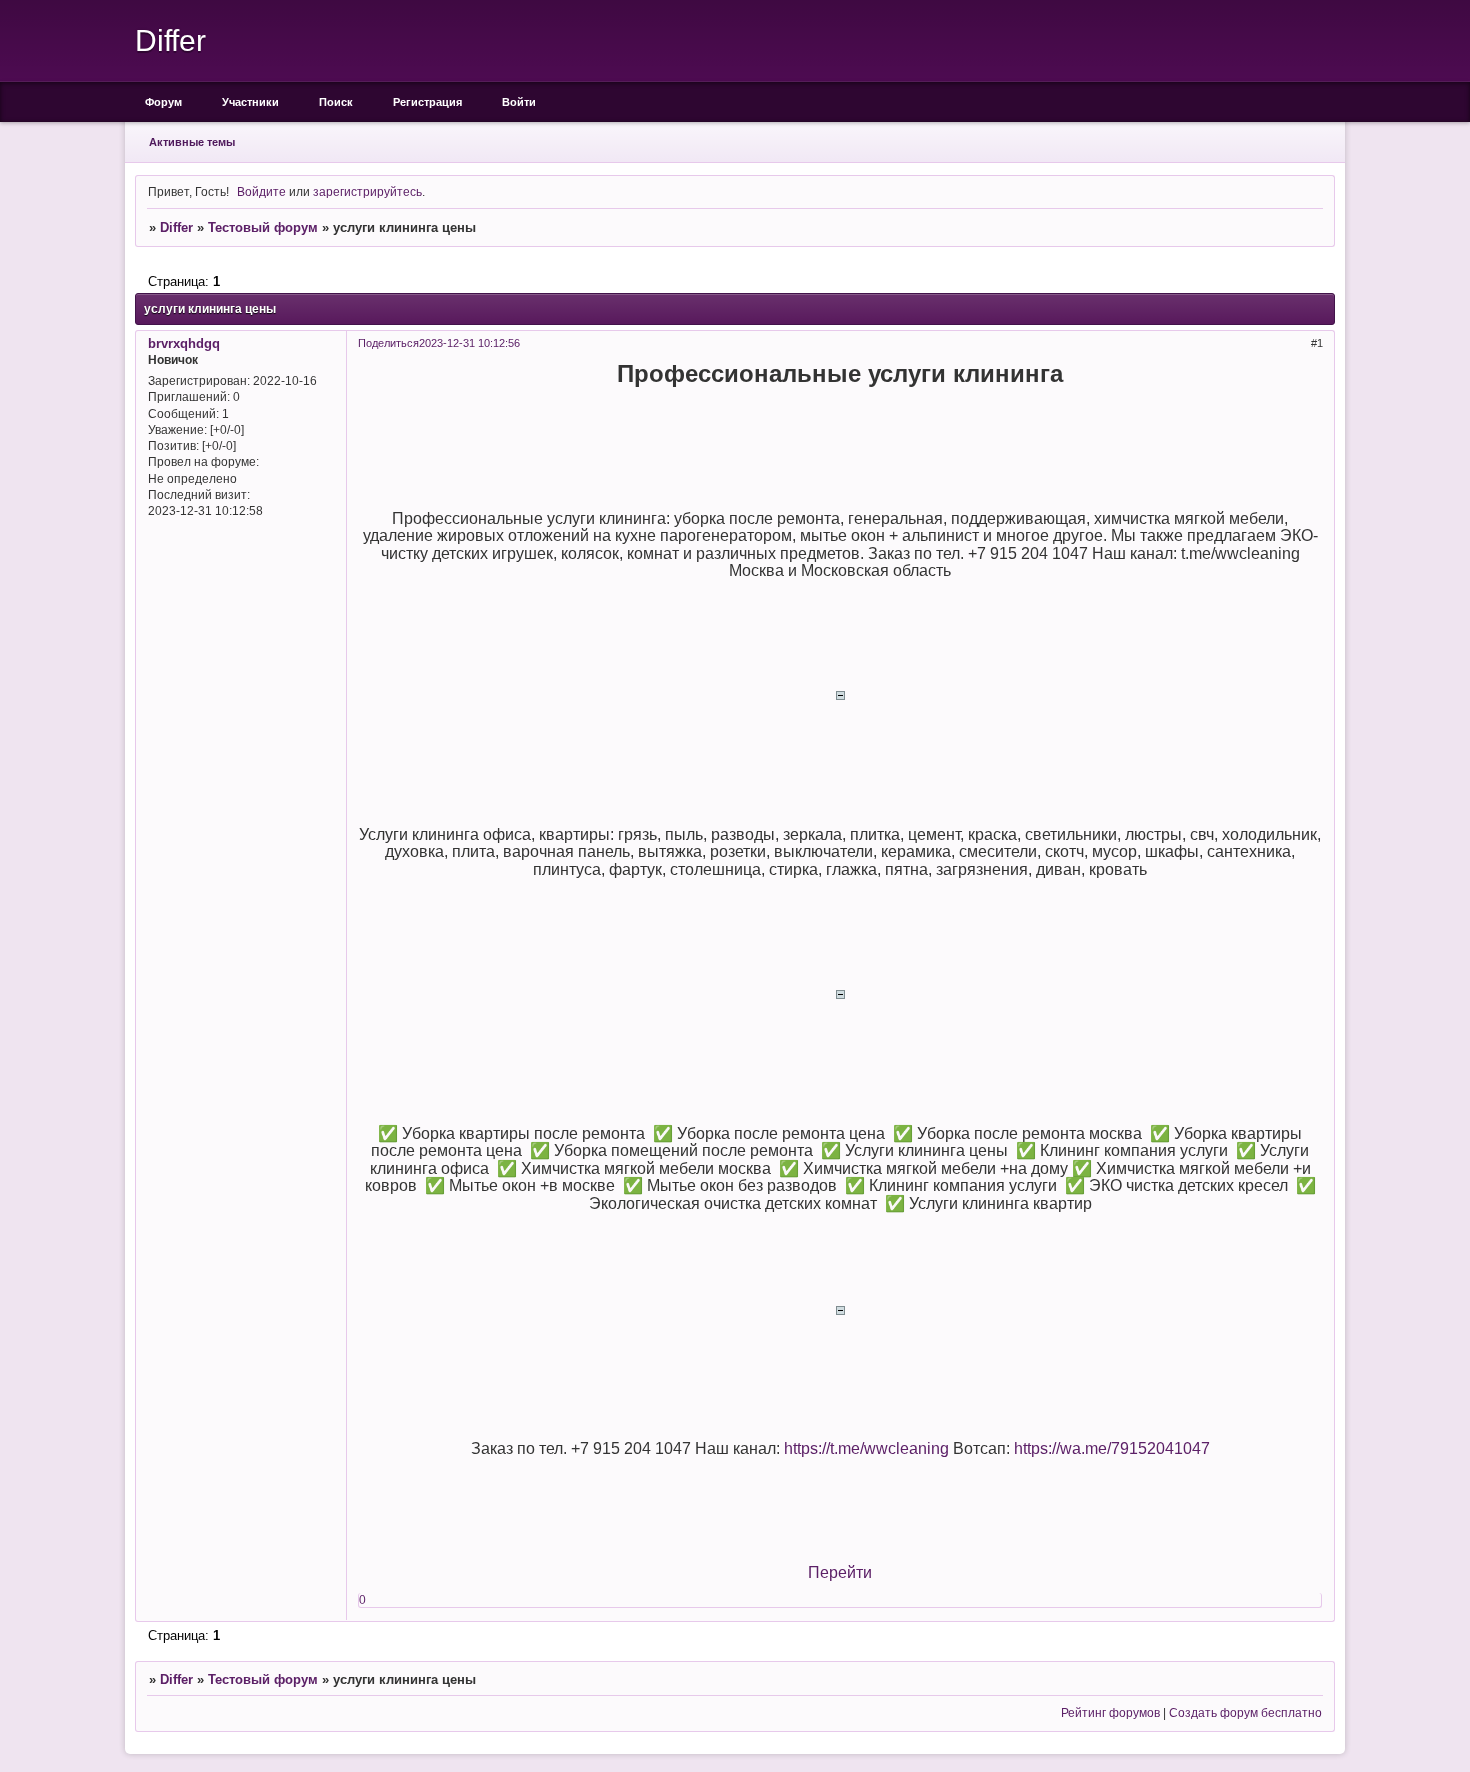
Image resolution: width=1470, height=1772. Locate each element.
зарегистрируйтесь (367, 191)
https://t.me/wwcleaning (866, 1448)
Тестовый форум (263, 227)
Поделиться (388, 343)
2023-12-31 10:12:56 (469, 343)
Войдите (261, 191)
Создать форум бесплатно (1245, 1712)
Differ (176, 227)
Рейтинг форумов (1110, 1712)
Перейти (840, 1572)
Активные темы (192, 142)
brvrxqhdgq (184, 343)
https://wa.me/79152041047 (1112, 1448)
